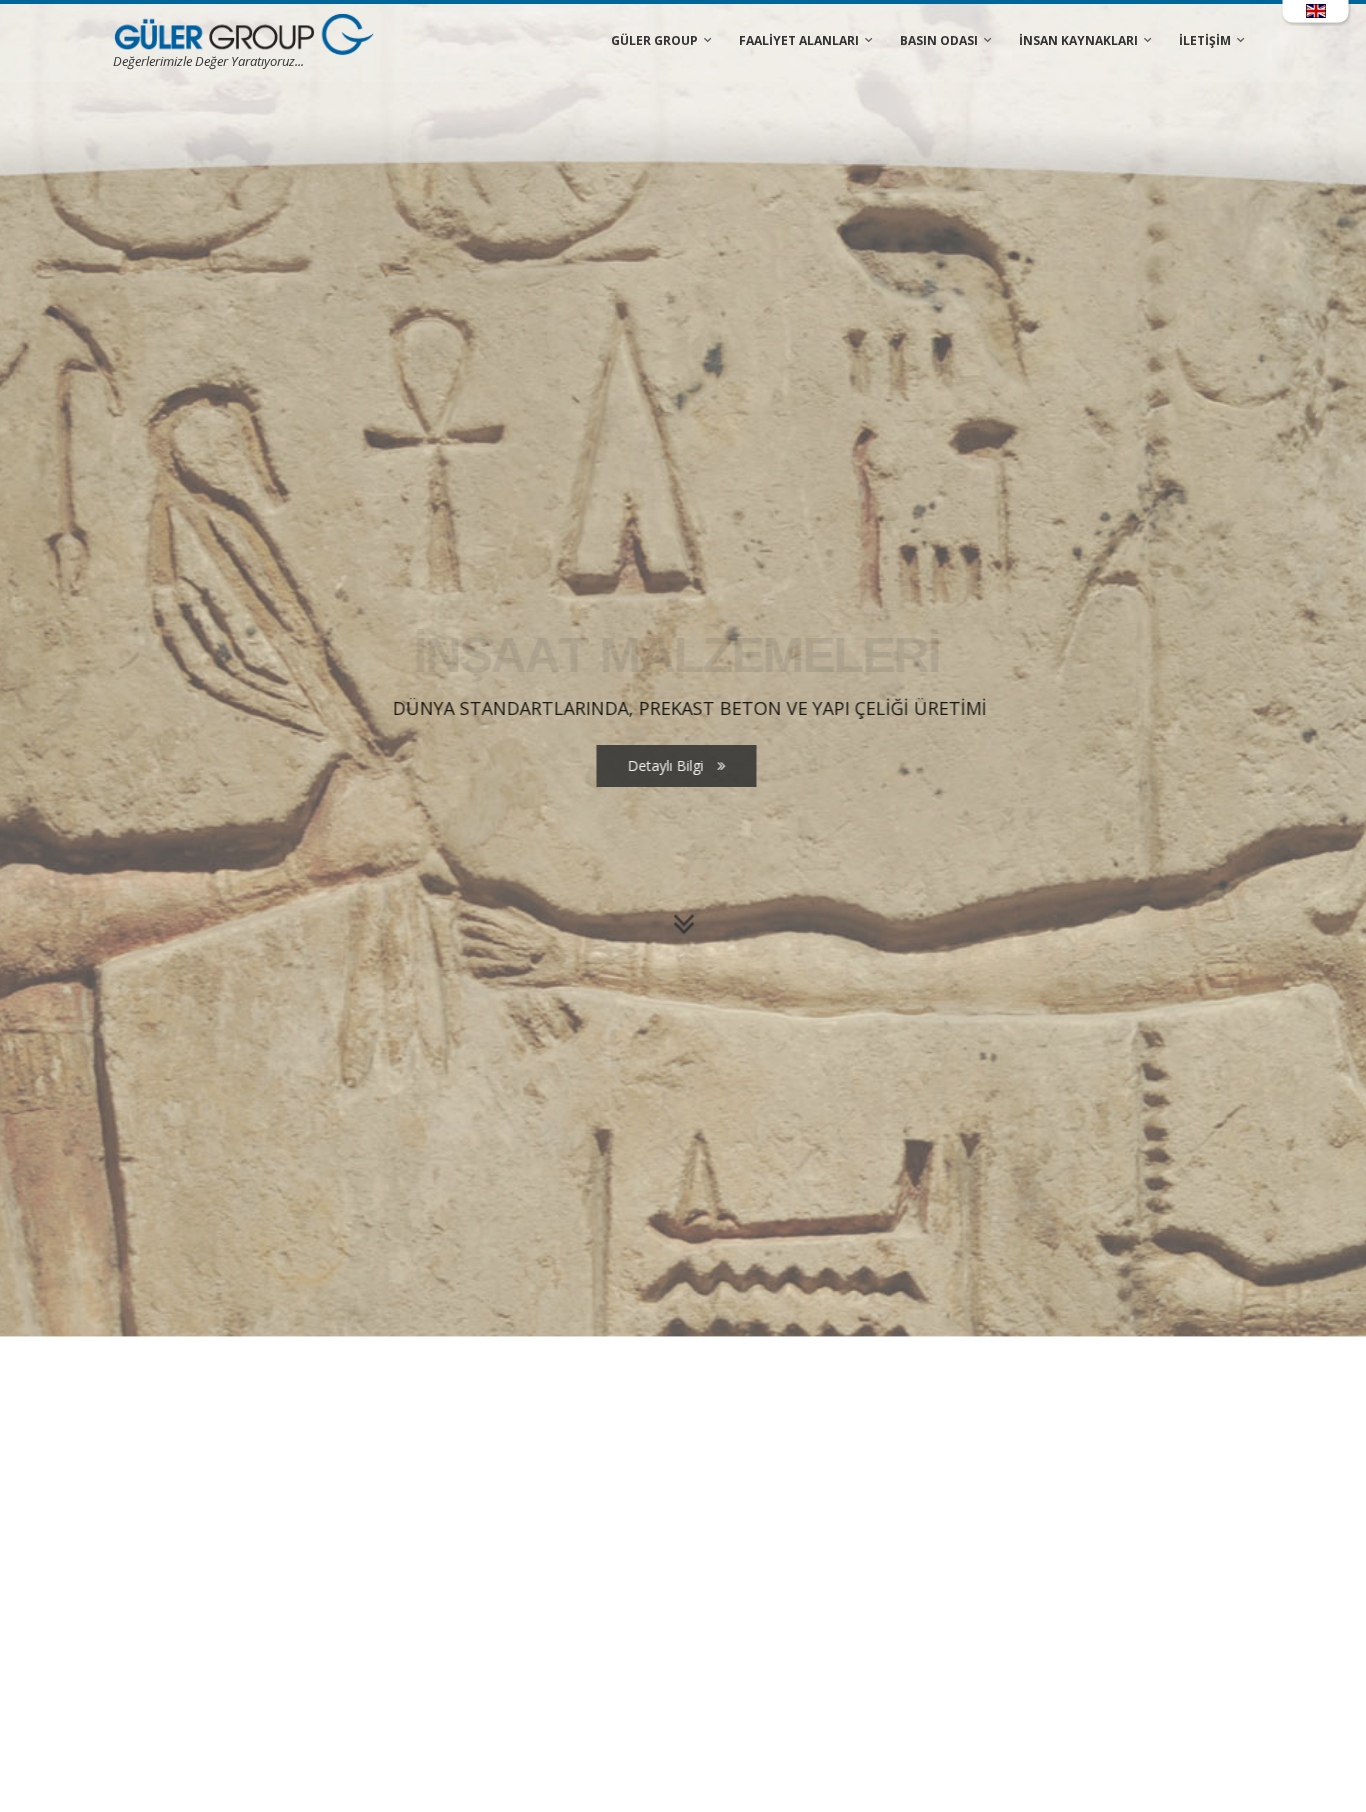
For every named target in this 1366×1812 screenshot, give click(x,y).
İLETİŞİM (1205, 40)
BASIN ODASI (939, 40)
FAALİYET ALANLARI (799, 40)
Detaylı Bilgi (674, 1026)
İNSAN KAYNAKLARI (1078, 40)
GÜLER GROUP (654, 40)
